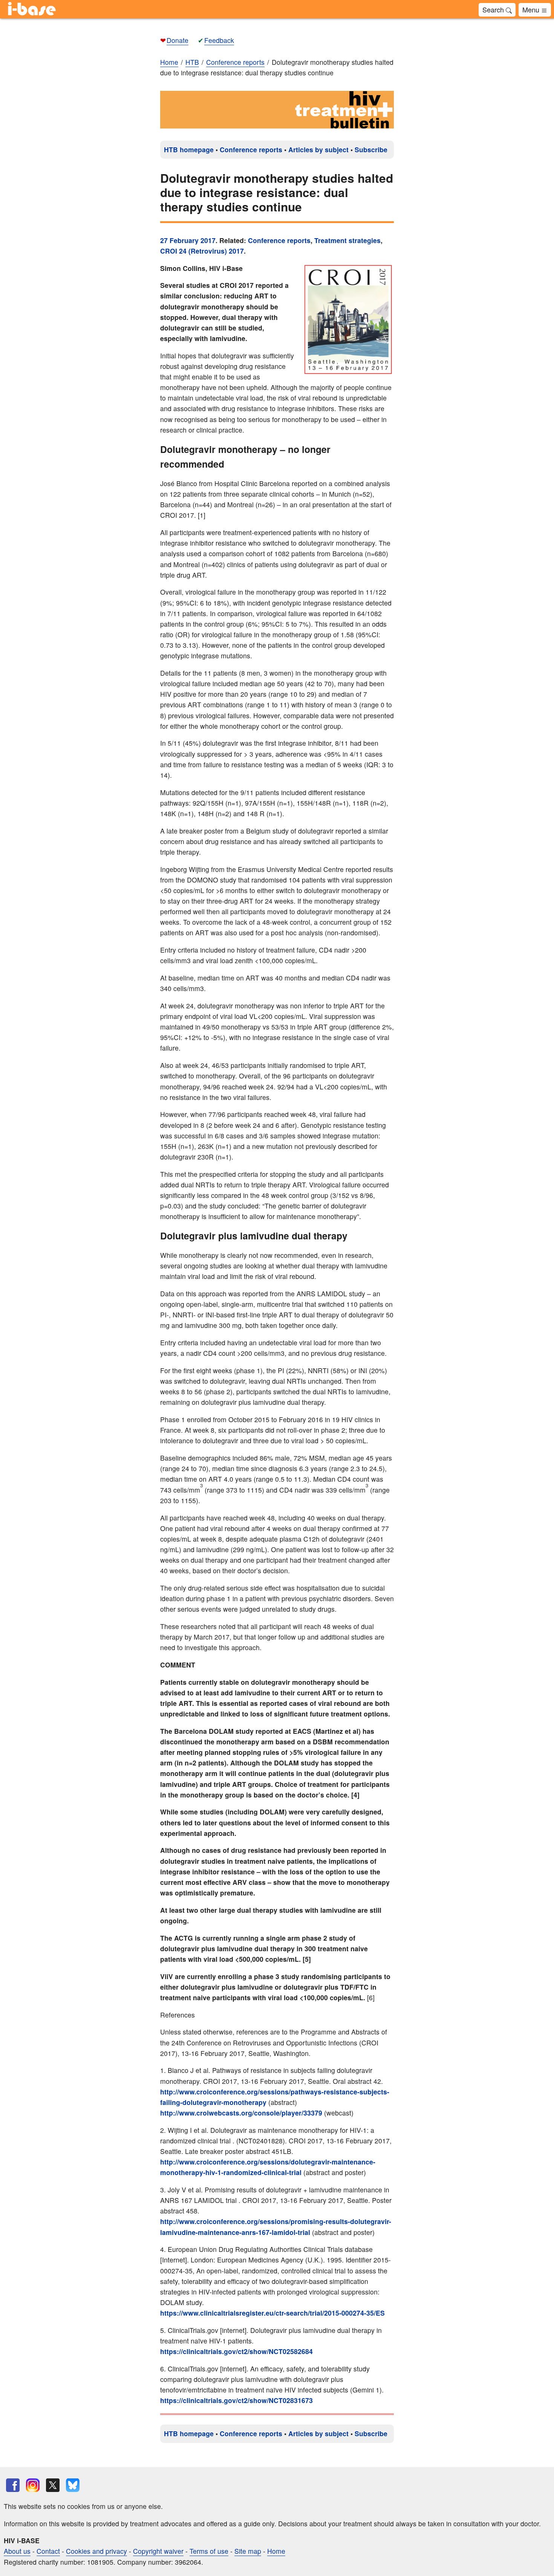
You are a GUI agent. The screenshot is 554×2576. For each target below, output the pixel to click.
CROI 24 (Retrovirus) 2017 (202, 251)
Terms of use (209, 2551)
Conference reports (251, 149)
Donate (178, 40)
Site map (248, 2551)
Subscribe (371, 149)
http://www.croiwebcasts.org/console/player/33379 (241, 2113)
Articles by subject (318, 149)
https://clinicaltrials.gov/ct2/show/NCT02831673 (236, 2400)
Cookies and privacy (96, 2551)
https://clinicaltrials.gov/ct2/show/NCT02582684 (236, 2351)
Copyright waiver (158, 2551)
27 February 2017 (188, 240)
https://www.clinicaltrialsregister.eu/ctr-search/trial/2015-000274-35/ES (272, 2313)
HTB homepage (189, 149)
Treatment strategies (347, 240)
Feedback (219, 40)
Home (169, 62)
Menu (532, 9)
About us (17, 2551)
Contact (48, 2551)
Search (494, 9)
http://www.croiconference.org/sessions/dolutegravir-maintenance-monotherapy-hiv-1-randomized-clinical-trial (268, 2167)
